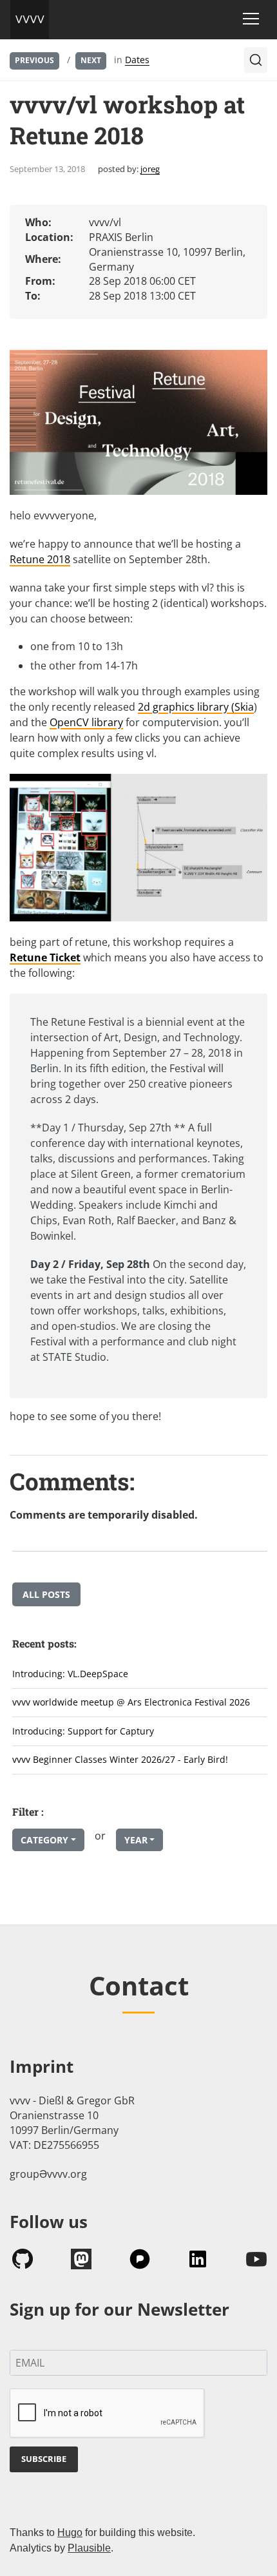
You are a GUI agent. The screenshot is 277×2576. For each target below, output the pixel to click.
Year (136, 1840)
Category (44, 1840)
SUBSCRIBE (44, 2459)
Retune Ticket (45, 957)
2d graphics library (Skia (196, 707)
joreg (150, 169)
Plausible (89, 2548)
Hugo (70, 2533)
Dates (137, 60)
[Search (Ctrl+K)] (256, 60)
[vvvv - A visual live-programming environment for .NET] (30, 19)
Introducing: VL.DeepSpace (70, 1674)
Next (91, 60)
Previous (34, 60)
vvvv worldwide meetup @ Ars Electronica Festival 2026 (131, 1702)
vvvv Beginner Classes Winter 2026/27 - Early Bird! (120, 1759)
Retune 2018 (40, 559)
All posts (46, 1594)
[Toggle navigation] (251, 19)
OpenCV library (86, 722)
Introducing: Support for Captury (83, 1731)
